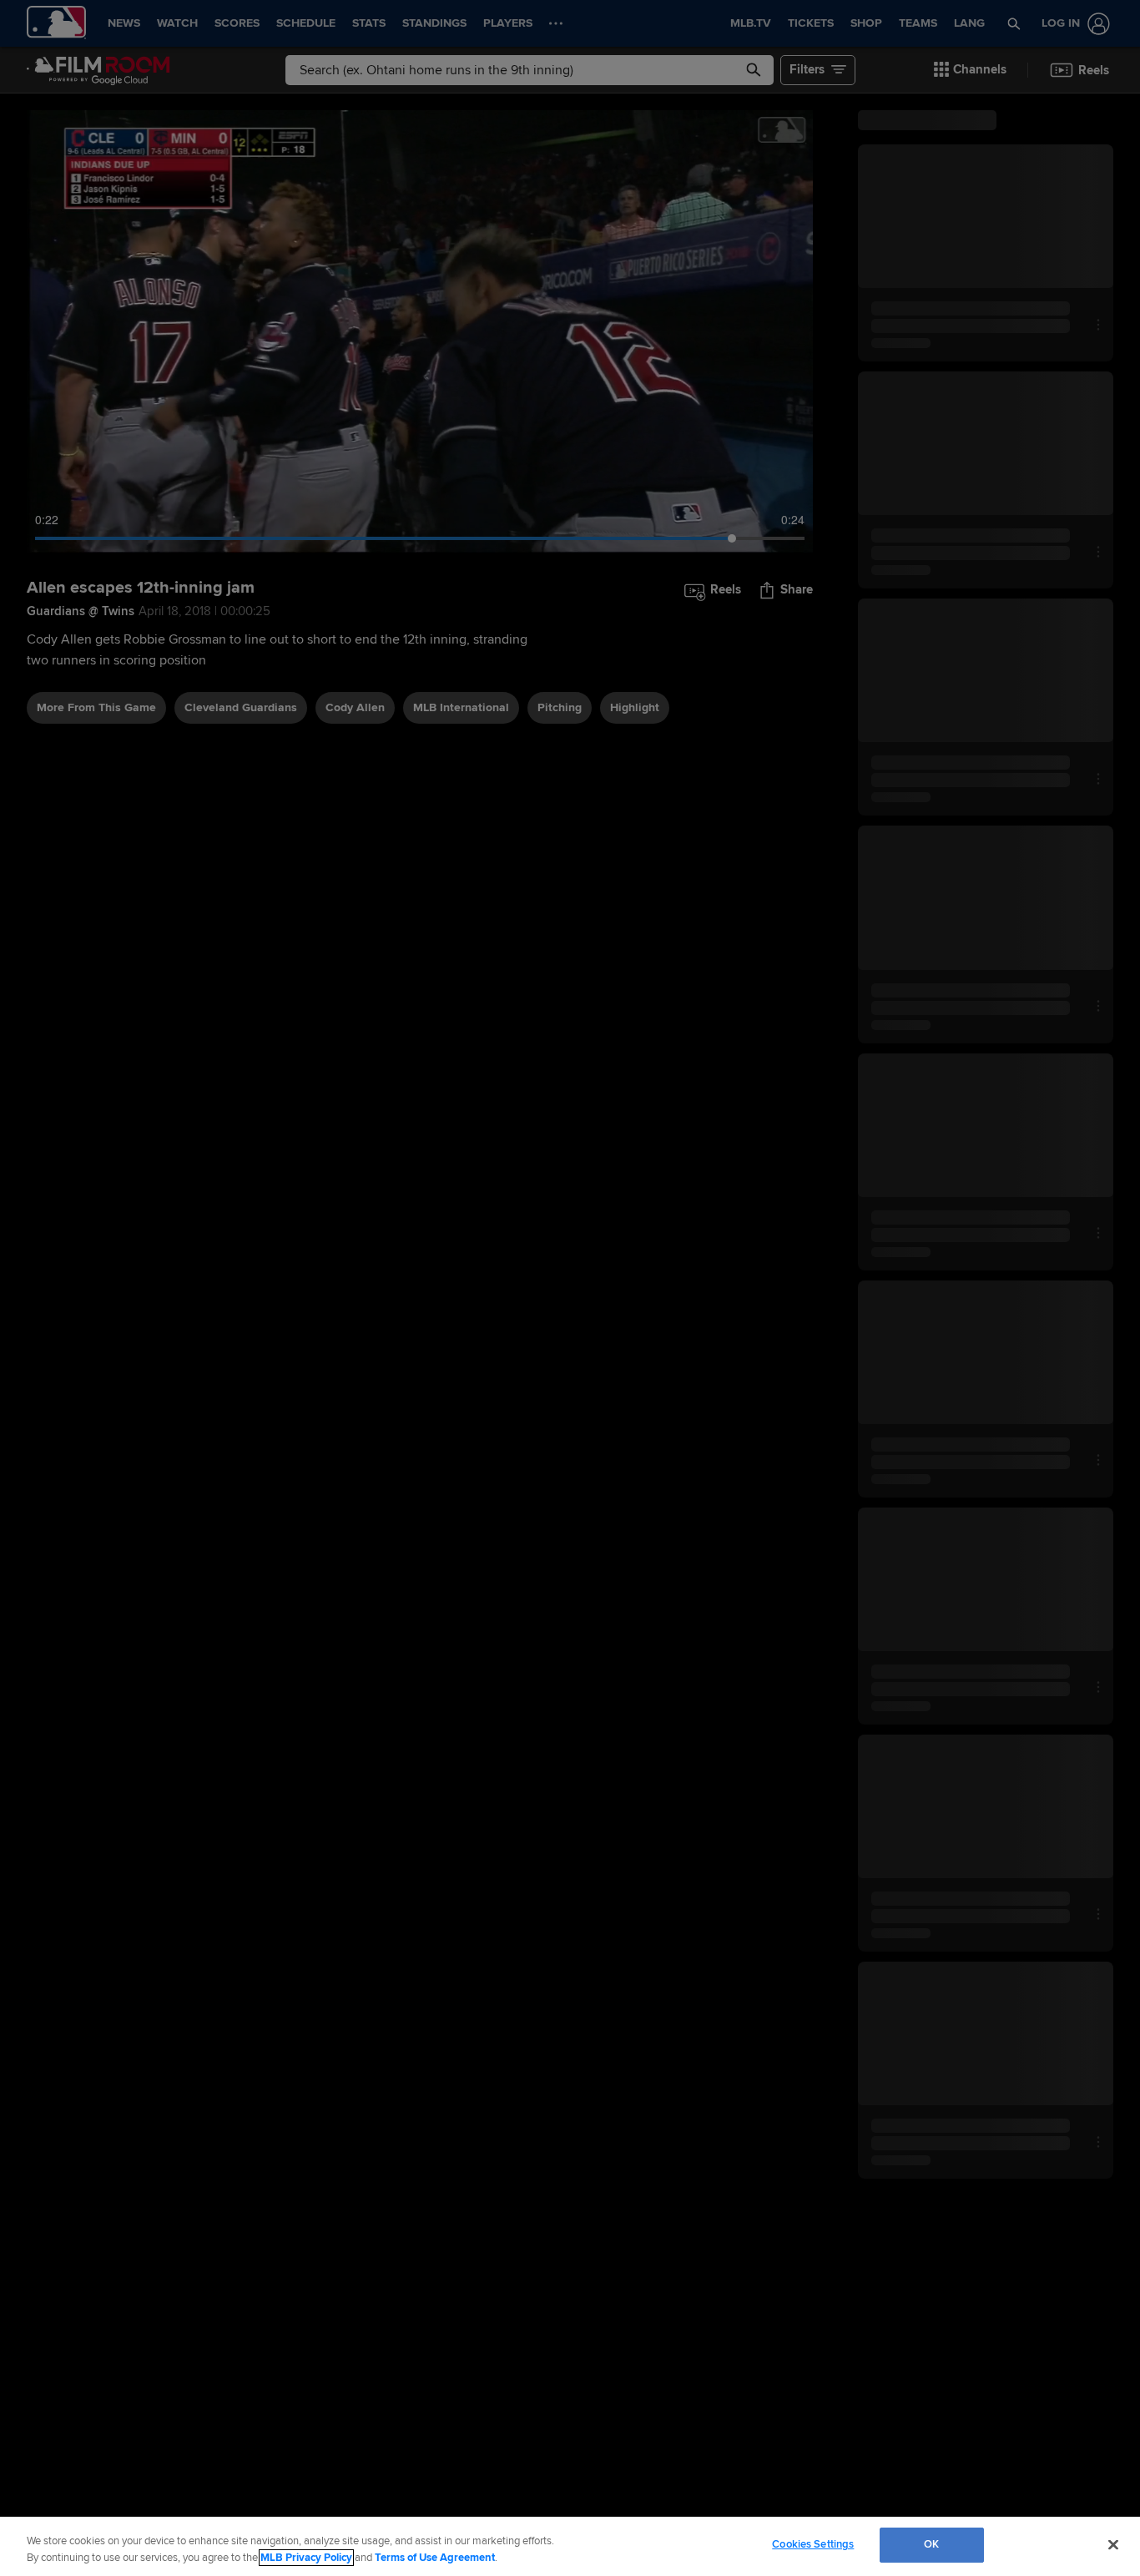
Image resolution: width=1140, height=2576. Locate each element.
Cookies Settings (813, 2544)
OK (931, 2544)
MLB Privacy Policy (306, 2558)
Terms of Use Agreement (435, 2558)
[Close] (1113, 2544)
